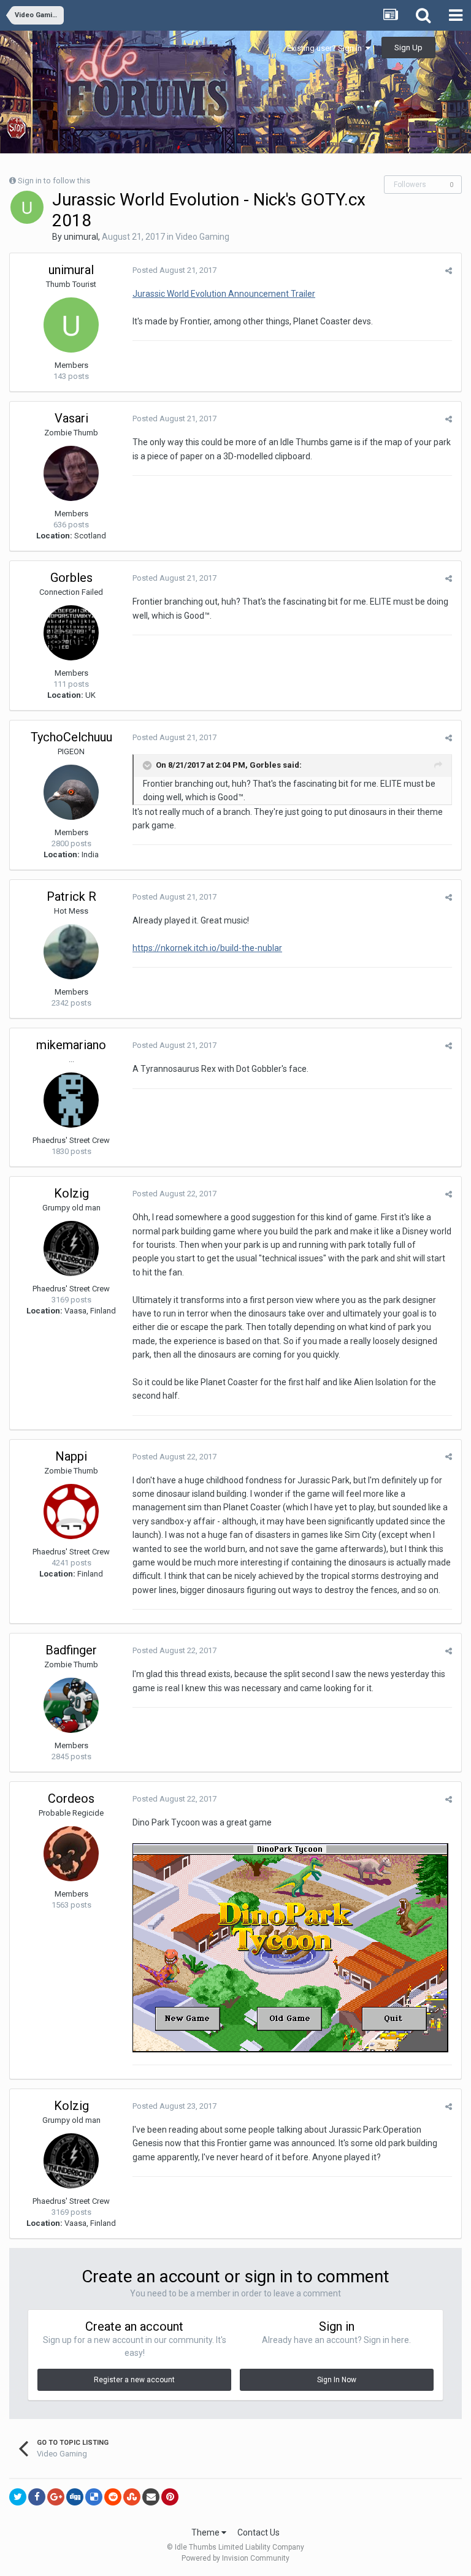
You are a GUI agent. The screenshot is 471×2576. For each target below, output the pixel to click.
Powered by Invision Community (235, 2558)
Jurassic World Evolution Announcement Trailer (224, 294)
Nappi (71, 1456)
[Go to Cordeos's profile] (71, 1854)
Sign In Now (337, 2380)
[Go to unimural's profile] (27, 207)
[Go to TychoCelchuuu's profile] (71, 792)
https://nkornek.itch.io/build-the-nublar (207, 948)
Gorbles (71, 578)
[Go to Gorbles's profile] (71, 633)
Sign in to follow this (54, 181)
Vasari (71, 418)
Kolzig (71, 1193)
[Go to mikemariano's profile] (71, 1100)
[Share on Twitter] (18, 2497)
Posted (174, 270)
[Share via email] (151, 2497)
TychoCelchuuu (71, 737)
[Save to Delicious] (94, 2497)
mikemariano (71, 1045)
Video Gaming (202, 237)
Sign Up (408, 48)
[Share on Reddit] (113, 2497)
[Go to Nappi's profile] (71, 1512)
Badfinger (71, 1650)
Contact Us (258, 2532)
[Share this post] (449, 271)
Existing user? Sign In (326, 48)
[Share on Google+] (56, 2497)
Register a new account (134, 2380)
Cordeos (71, 1798)
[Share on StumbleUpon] (132, 2497)
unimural (81, 237)
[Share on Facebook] (37, 2497)
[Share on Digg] (75, 2497)
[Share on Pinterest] (170, 2497)
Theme (206, 2532)
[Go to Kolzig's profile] (71, 1248)
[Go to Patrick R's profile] (71, 952)
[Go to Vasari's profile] (71, 473)
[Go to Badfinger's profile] (71, 1705)
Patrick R (71, 896)
